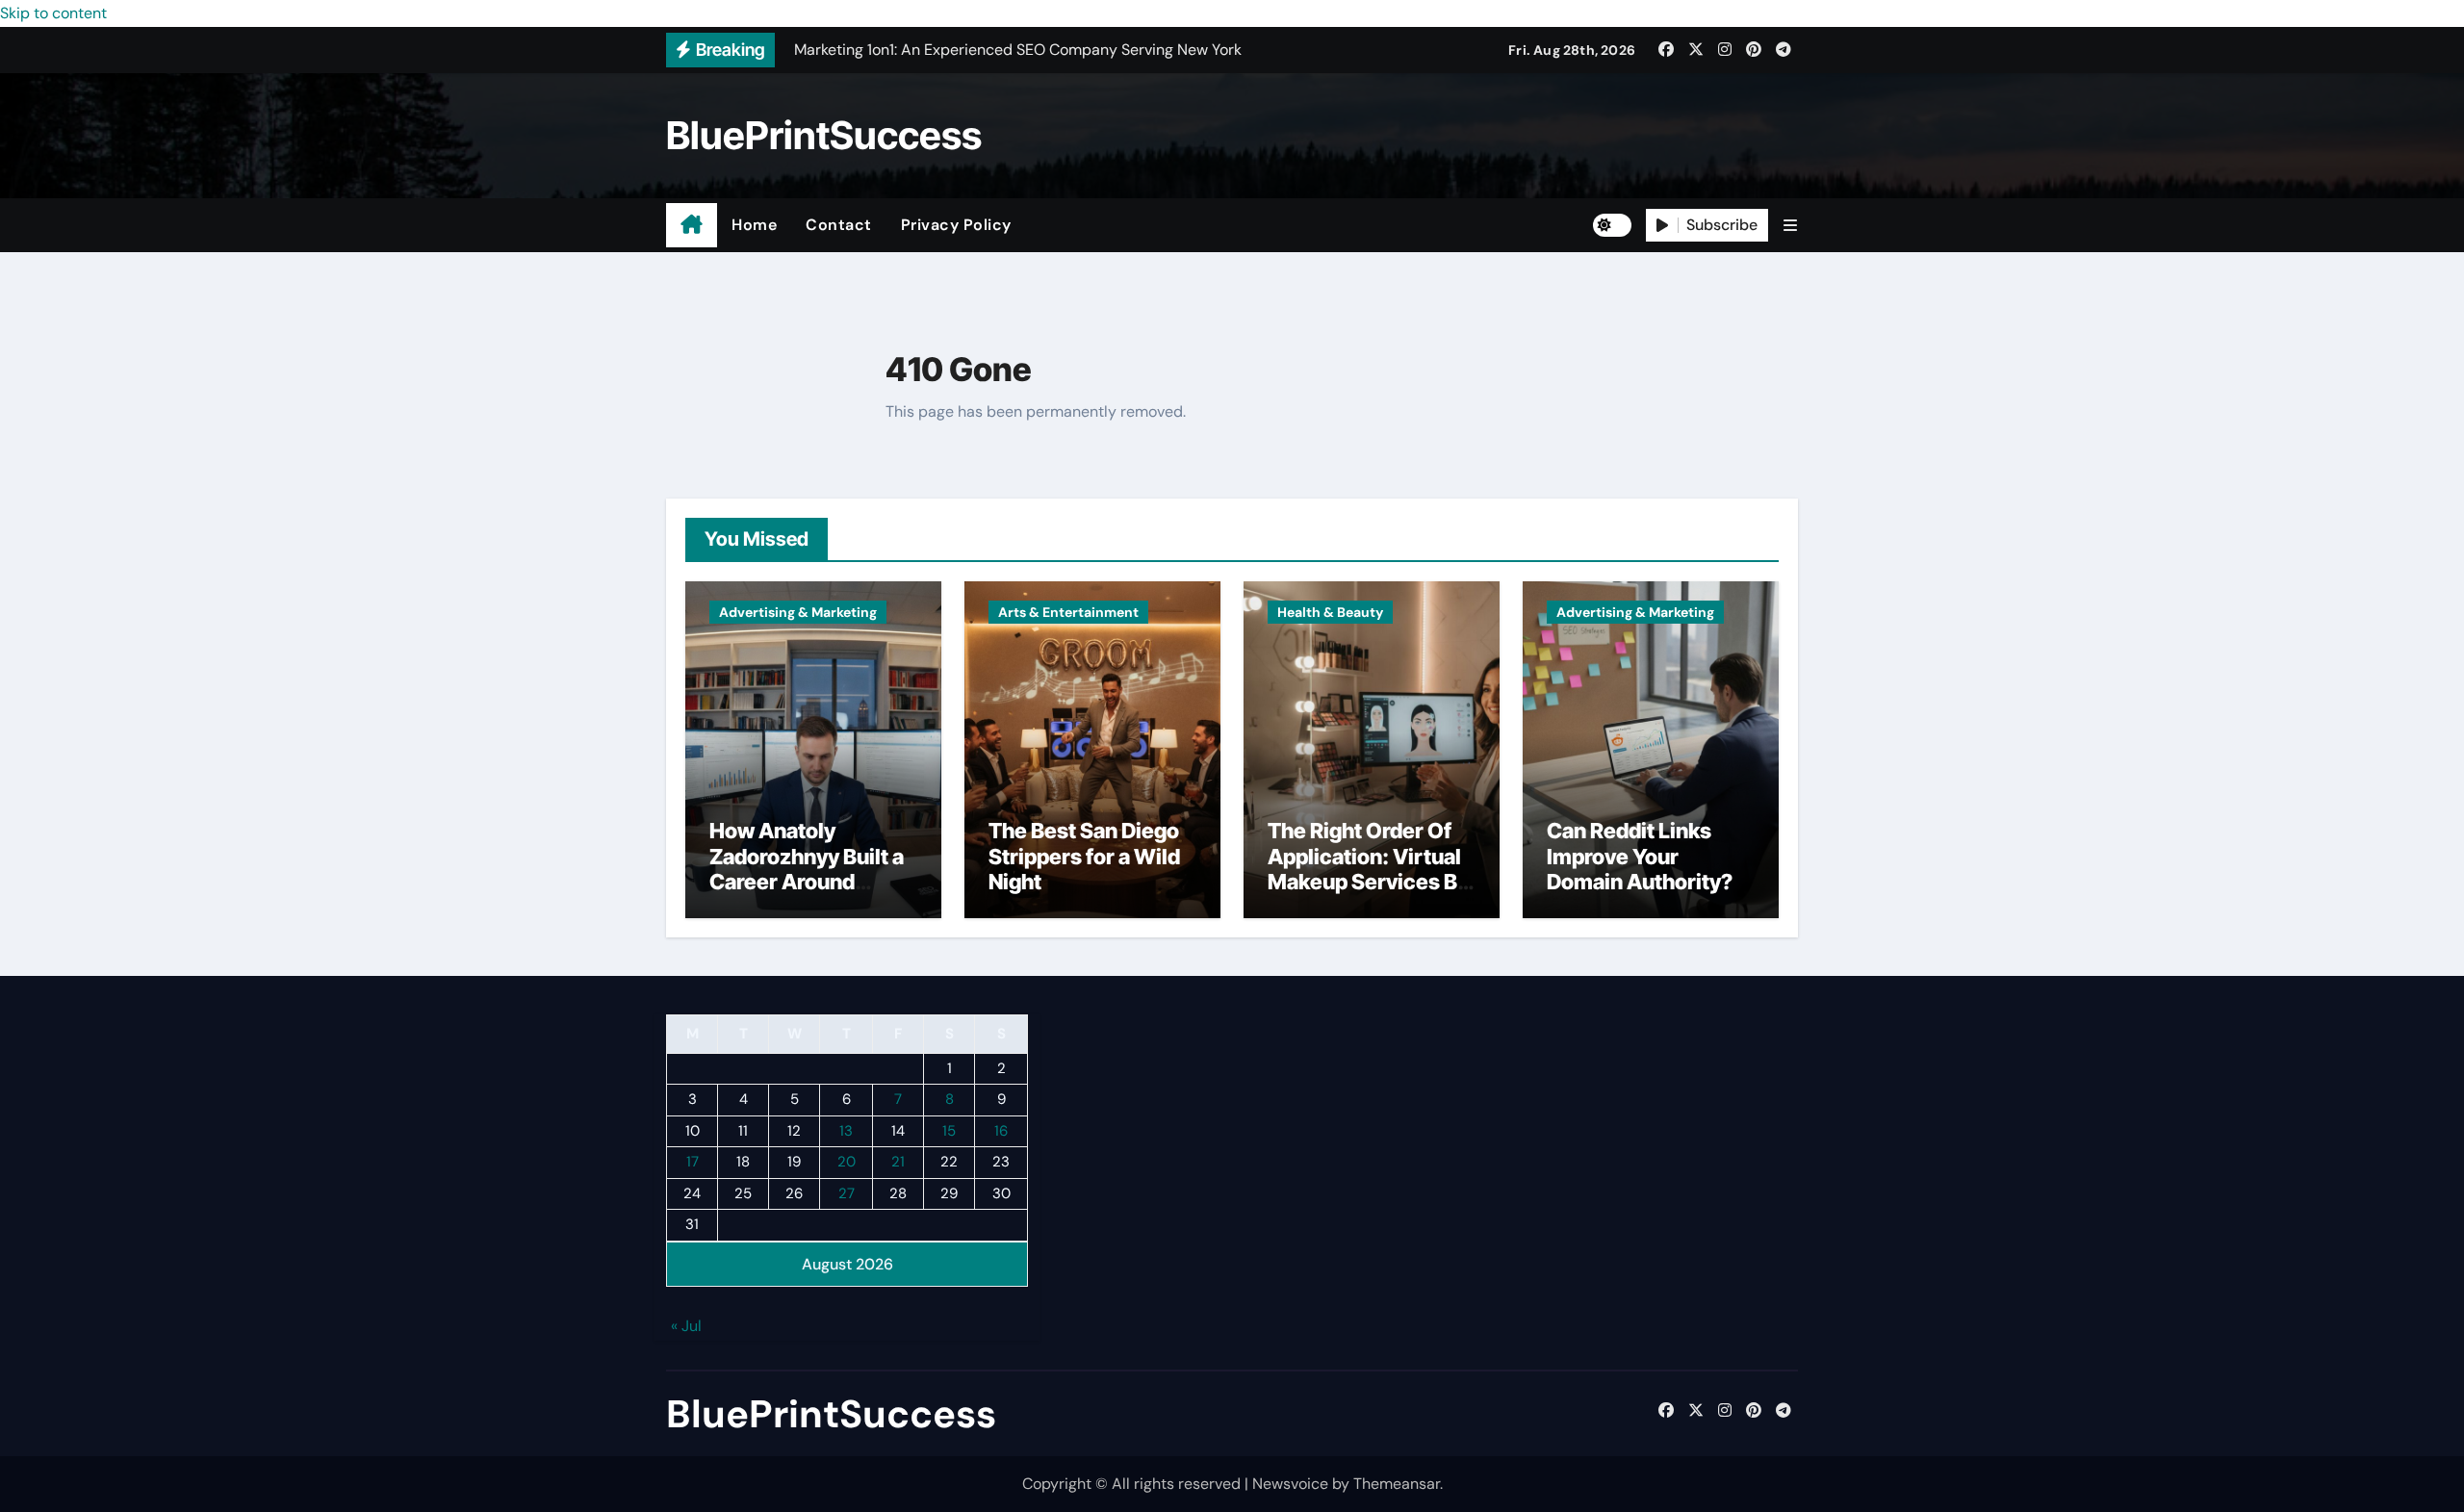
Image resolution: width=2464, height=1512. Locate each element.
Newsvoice (1290, 1484)
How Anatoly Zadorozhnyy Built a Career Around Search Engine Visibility (807, 882)
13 (846, 1131)
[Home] (692, 225)
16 (1001, 1131)
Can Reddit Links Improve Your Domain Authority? (1640, 856)
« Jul (686, 1327)
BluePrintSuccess (824, 135)
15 (949, 1131)
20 (847, 1163)
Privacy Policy (956, 225)
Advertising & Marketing (798, 612)
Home (754, 225)
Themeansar (1397, 1484)
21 (898, 1163)
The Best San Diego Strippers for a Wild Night (1084, 856)
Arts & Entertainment (1068, 612)
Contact (839, 225)
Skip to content (53, 13)
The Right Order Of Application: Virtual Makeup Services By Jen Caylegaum (1368, 869)
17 (693, 1163)
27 (847, 1193)
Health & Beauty (1330, 612)
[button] (1790, 226)
